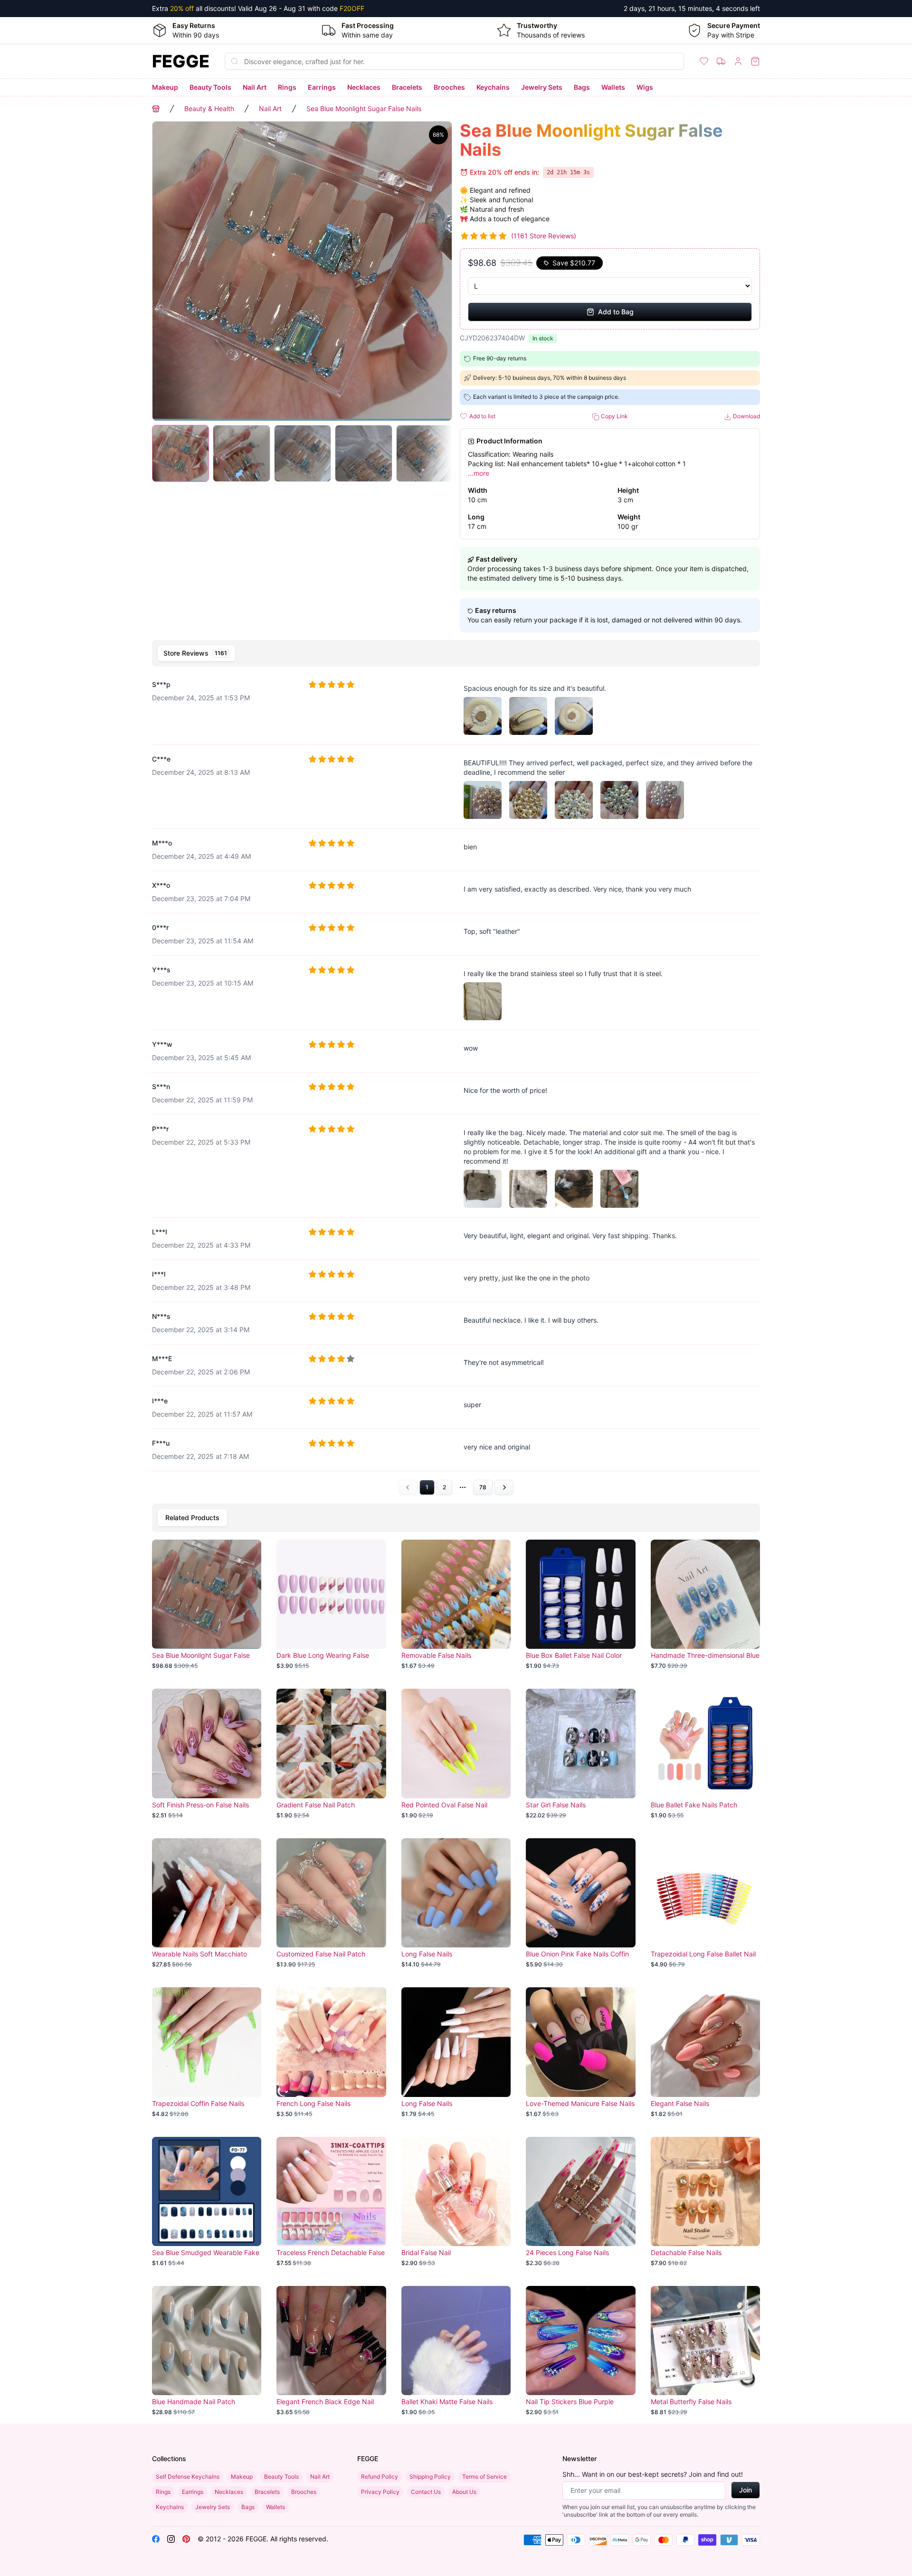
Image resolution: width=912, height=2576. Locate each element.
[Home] (156, 109)
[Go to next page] (504, 1487)
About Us (464, 2492)
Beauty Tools (210, 87)
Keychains (493, 87)
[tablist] (456, 653)
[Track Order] (721, 61)
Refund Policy (380, 2477)
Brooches (449, 87)
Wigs (645, 87)
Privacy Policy (380, 2492)
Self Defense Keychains (188, 2477)
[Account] (738, 61)
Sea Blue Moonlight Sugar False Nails (364, 108)
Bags (582, 87)
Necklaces (364, 87)
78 (483, 1487)
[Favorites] (704, 61)
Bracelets (407, 87)
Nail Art (255, 87)
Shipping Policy (430, 2477)
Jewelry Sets (542, 87)
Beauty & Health (209, 108)
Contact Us (426, 2492)
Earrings (322, 87)
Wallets (613, 87)
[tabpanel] (456, 1083)
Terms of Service (484, 2477)
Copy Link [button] (614, 416)
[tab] (196, 653)
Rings (287, 87)
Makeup (165, 87)
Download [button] (746, 416)
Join (746, 2490)
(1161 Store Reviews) (544, 236)
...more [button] (479, 473)
